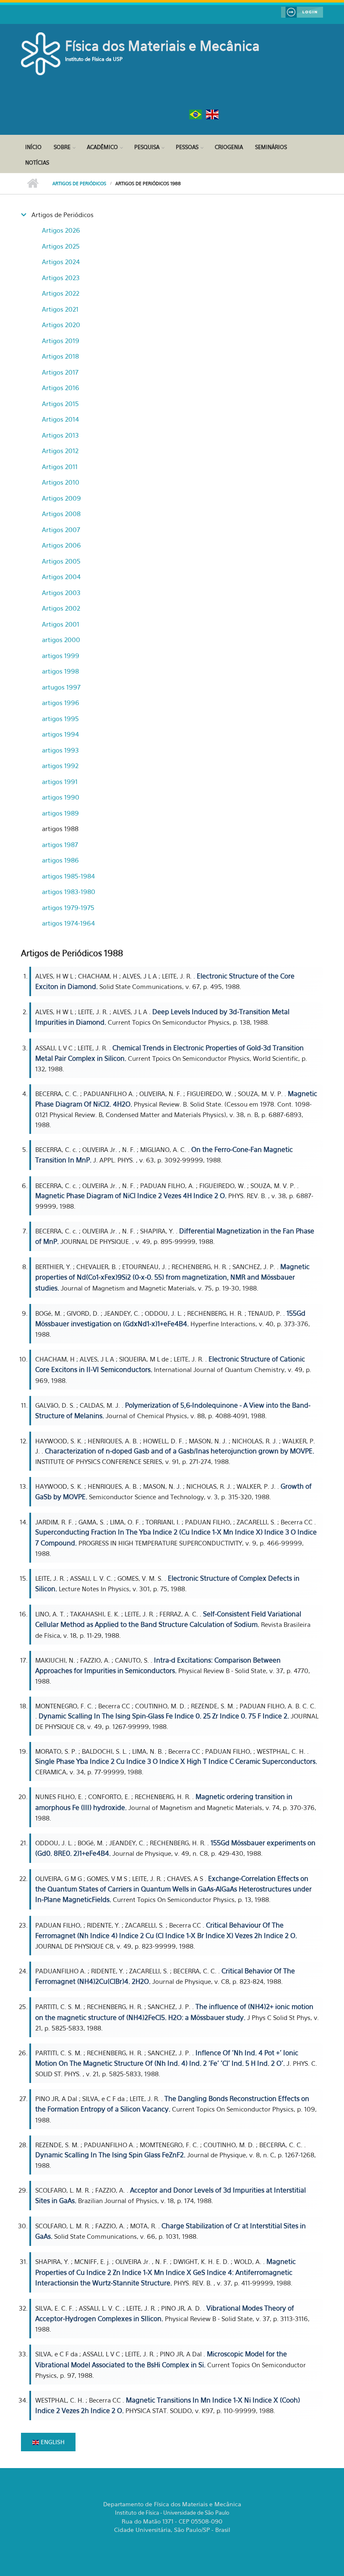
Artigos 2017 (60, 372)
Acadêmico (102, 147)
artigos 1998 (60, 671)
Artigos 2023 (61, 278)
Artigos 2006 (61, 545)
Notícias (37, 163)
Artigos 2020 (61, 325)
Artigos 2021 (60, 309)
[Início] (42, 53)
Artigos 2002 (61, 608)
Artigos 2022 (61, 293)
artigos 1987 (60, 845)
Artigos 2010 (61, 482)
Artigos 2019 (61, 341)
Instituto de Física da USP (94, 59)
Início (33, 147)
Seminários (271, 147)
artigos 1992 (60, 766)
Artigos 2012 (60, 451)
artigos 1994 (60, 734)
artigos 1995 (60, 719)
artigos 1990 (61, 797)
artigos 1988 (60, 829)
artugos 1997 (61, 687)
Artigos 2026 (61, 230)
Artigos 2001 (61, 624)
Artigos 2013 (60, 435)
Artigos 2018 (60, 356)
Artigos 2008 (61, 514)
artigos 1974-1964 (68, 923)
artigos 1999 (61, 656)
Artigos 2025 (61, 246)
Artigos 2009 (61, 498)
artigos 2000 (61, 640)
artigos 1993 (60, 750)
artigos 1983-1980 (69, 892)
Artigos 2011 (60, 467)
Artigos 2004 (61, 577)
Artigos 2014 (60, 419)
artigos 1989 (60, 813)
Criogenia (229, 147)
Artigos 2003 (61, 593)
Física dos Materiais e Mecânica (162, 46)
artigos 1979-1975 (68, 908)
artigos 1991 (60, 782)
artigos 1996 (61, 703)
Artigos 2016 (61, 388)
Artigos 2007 (61, 530)
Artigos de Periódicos (79, 184)
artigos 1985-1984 (68, 876)
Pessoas (187, 147)
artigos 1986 (60, 860)
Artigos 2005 (61, 561)
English (52, 2442)
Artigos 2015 (60, 404)
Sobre (62, 147)
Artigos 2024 (61, 262)
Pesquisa (147, 147)
